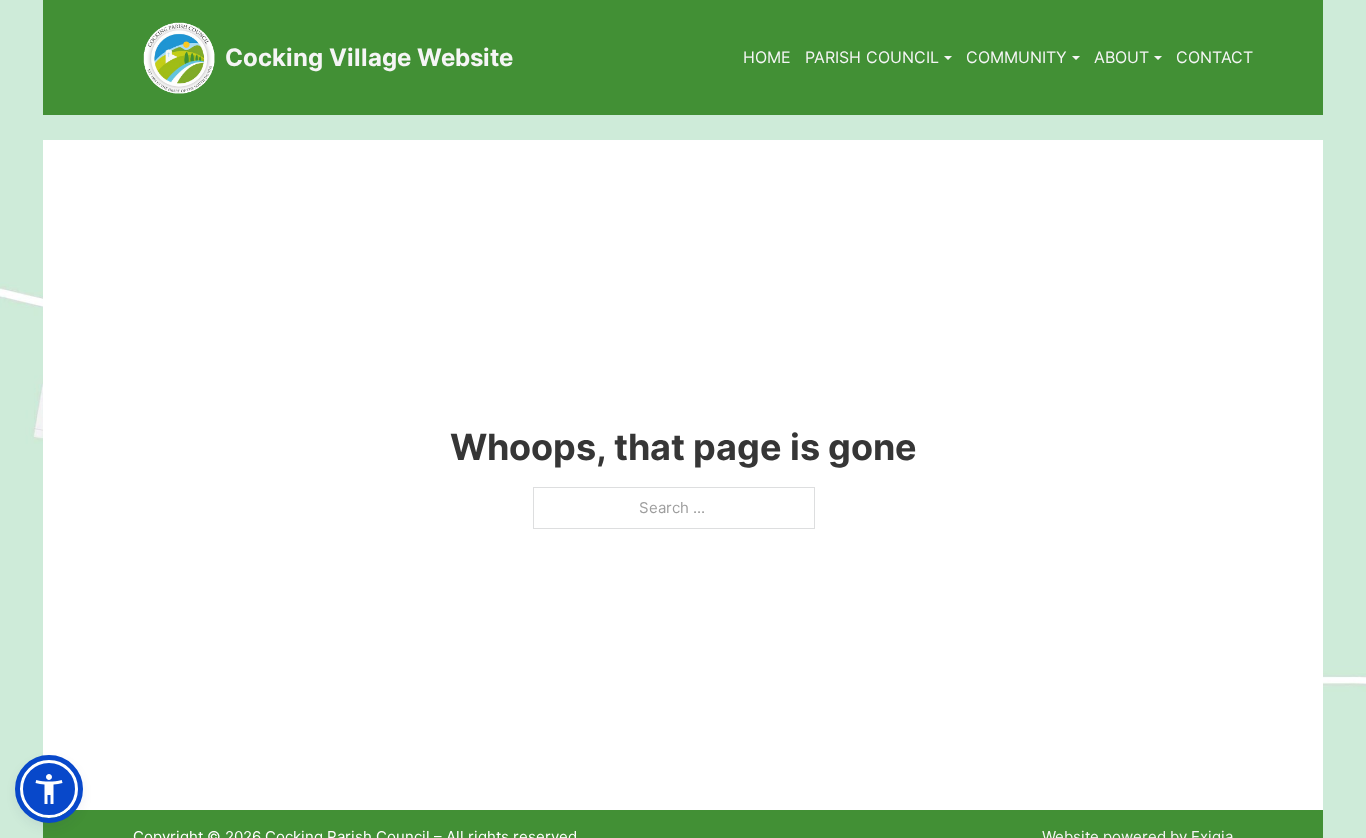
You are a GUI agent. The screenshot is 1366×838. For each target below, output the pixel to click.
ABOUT (1121, 57)
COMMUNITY (1016, 57)
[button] (49, 789)
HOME (767, 57)
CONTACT (1214, 57)
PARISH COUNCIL (872, 57)
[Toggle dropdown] (948, 58)
